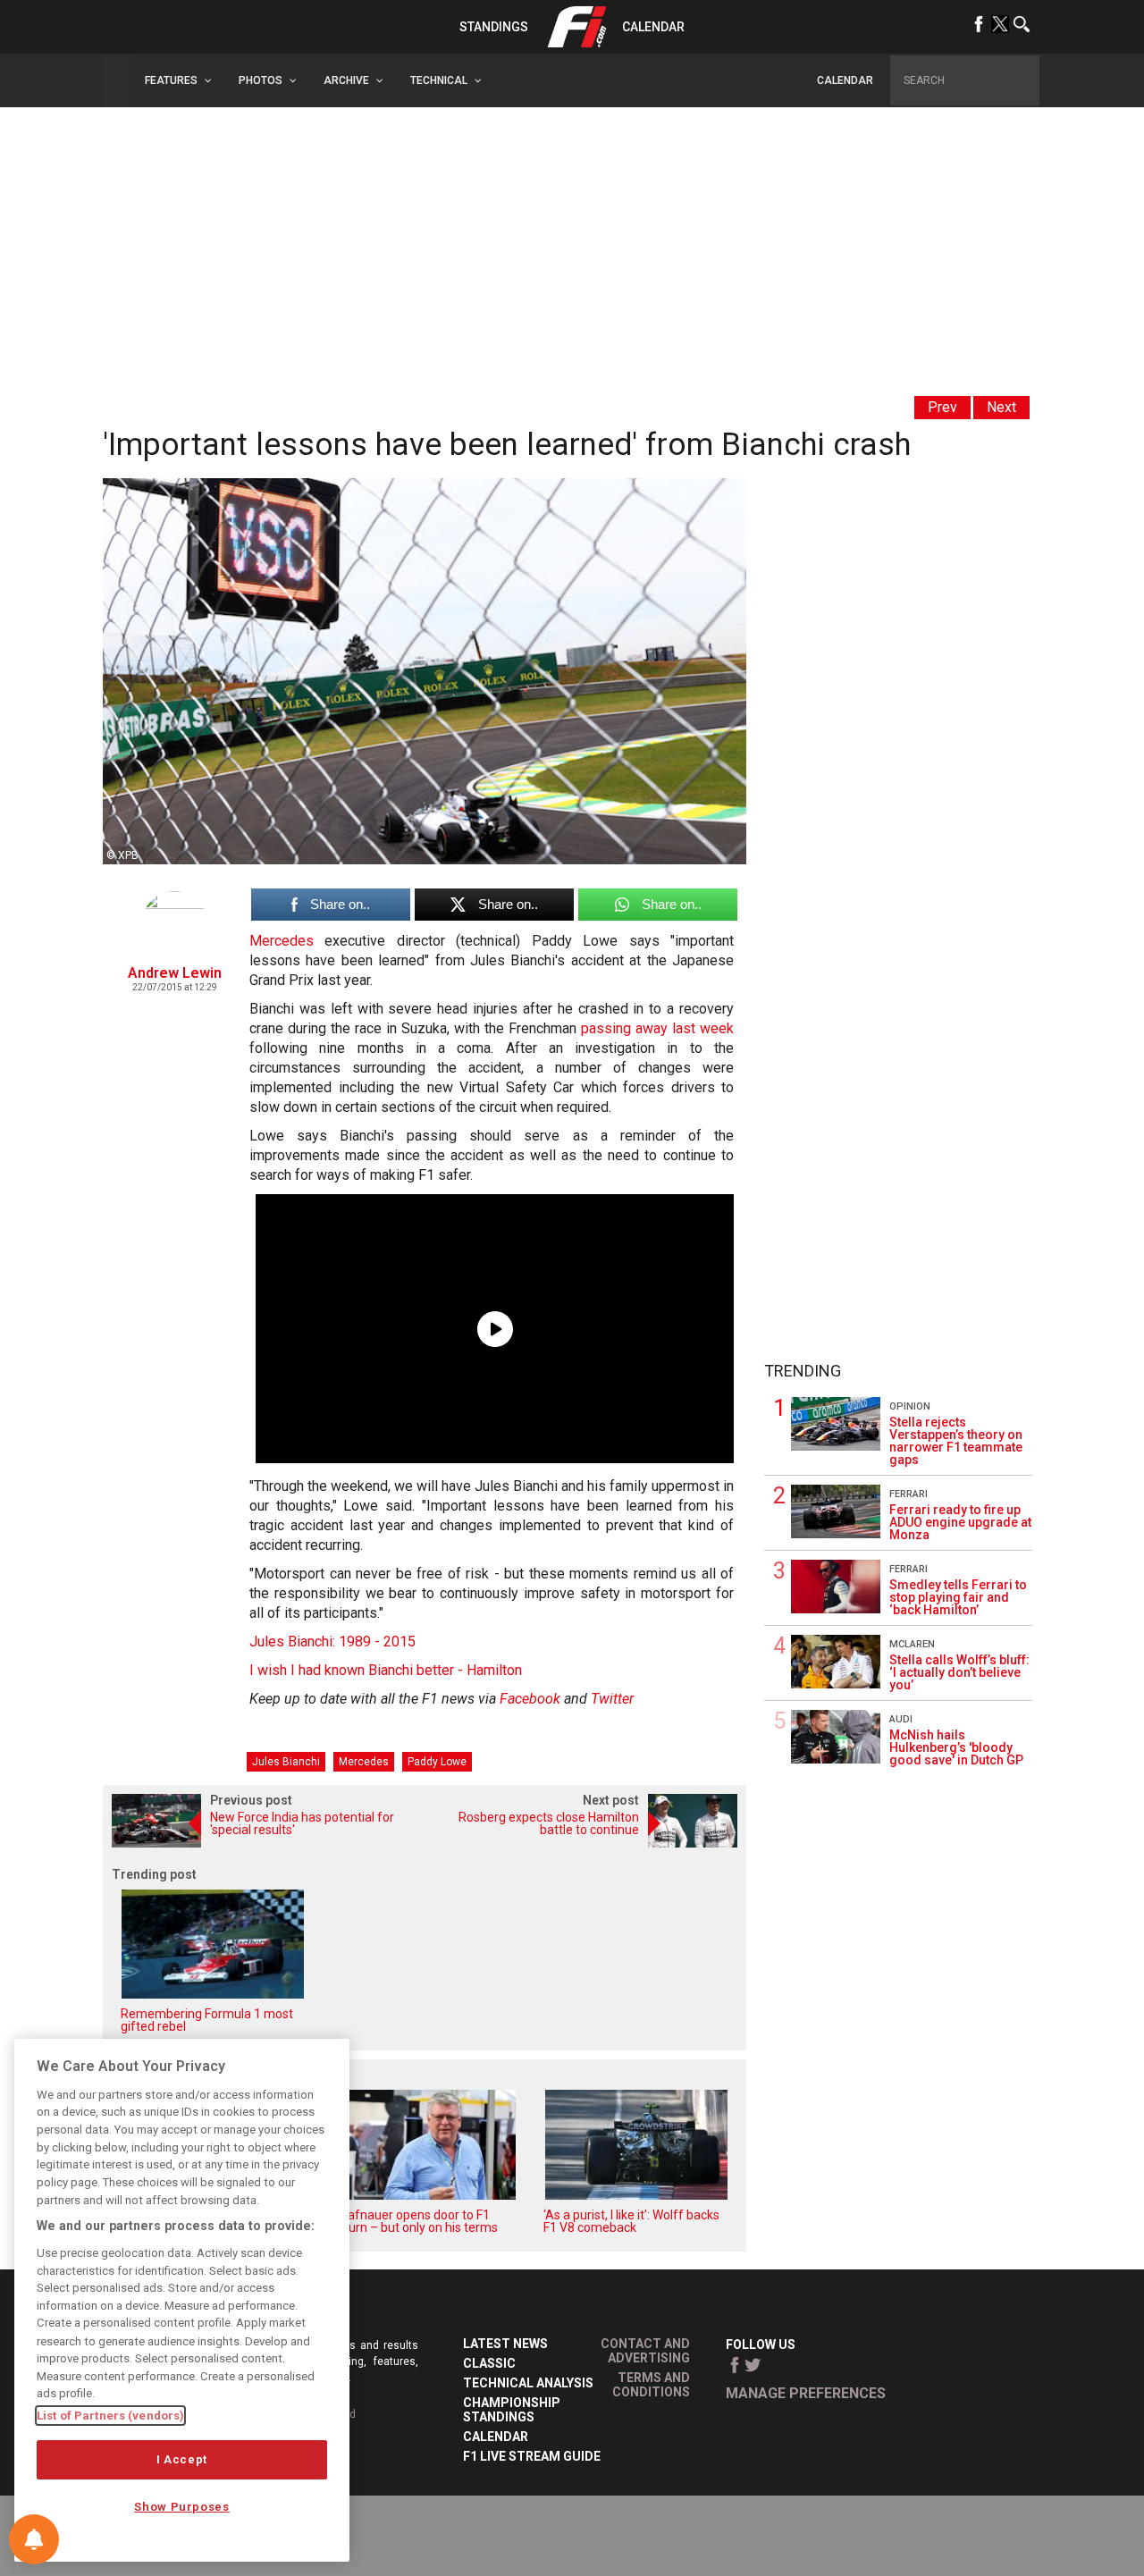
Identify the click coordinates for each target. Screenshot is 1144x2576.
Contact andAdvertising (645, 2351)
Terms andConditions (651, 2385)
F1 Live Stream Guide (532, 2456)
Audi (901, 1719)
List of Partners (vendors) (110, 2416)
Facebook (530, 1699)
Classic (489, 2363)
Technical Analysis (528, 2383)
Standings (494, 27)
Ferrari (908, 1494)
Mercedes (282, 941)
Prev (942, 407)
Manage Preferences (806, 2393)
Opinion (910, 1406)
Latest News (505, 2344)
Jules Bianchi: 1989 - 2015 (332, 1642)
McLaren (912, 1644)
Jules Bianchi (286, 1762)
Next (1001, 407)
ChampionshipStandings (512, 2410)
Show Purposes (182, 2507)
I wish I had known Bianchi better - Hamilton (386, 1670)
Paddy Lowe (437, 1762)
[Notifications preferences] (34, 2539)
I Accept (182, 2459)
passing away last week (657, 1028)
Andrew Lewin (175, 973)
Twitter (612, 1699)
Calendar (653, 27)
